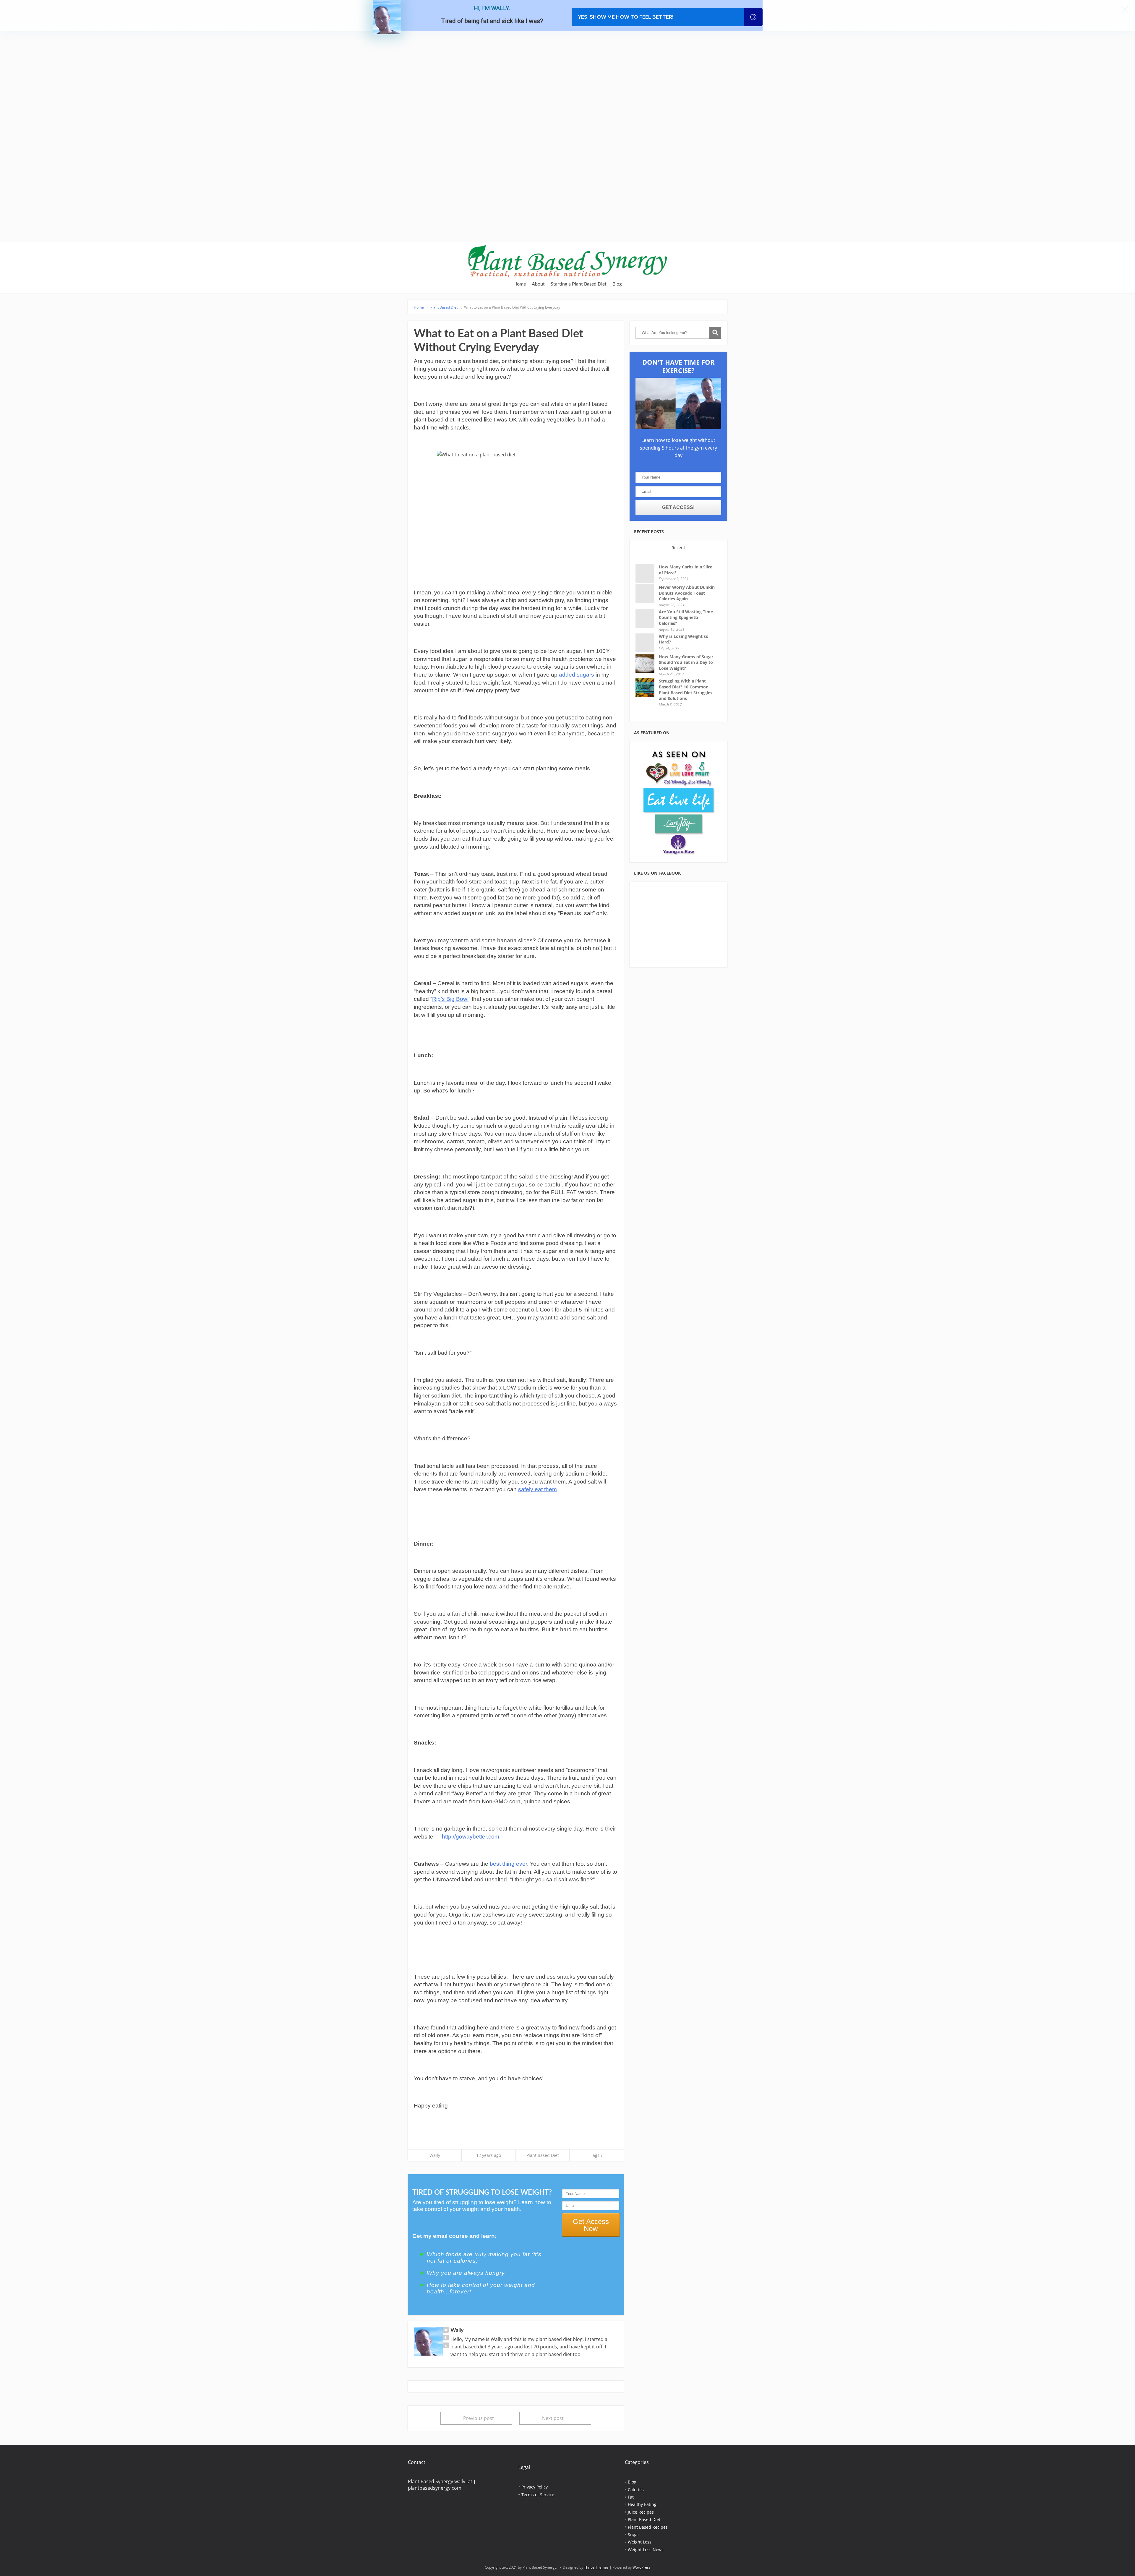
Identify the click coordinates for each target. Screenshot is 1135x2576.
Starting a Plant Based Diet (579, 284)
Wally (435, 2155)
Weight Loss (640, 2542)
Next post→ (555, 2418)
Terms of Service (538, 2495)
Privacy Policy (535, 2487)
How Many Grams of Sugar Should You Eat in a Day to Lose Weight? (686, 662)
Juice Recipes (641, 2512)
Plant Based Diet (444, 307)
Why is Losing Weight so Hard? (684, 639)
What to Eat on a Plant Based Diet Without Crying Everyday (510, 307)
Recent (678, 548)
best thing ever (508, 1864)
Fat (631, 2497)
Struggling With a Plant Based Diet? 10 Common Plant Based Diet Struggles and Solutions (686, 690)
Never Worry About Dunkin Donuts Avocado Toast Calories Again (687, 593)
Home (520, 284)
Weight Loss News (646, 2550)
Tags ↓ (597, 2155)
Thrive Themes (596, 2567)
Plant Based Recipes (648, 2527)
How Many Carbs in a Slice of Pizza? (686, 570)
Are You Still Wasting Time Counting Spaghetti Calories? (686, 617)
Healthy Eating (642, 2504)
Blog (617, 284)
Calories (636, 2490)
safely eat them (537, 1489)
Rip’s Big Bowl (450, 999)
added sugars (577, 675)
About (538, 284)
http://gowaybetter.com (471, 1837)
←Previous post (476, 2418)
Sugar (634, 2534)
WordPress (642, 2567)
